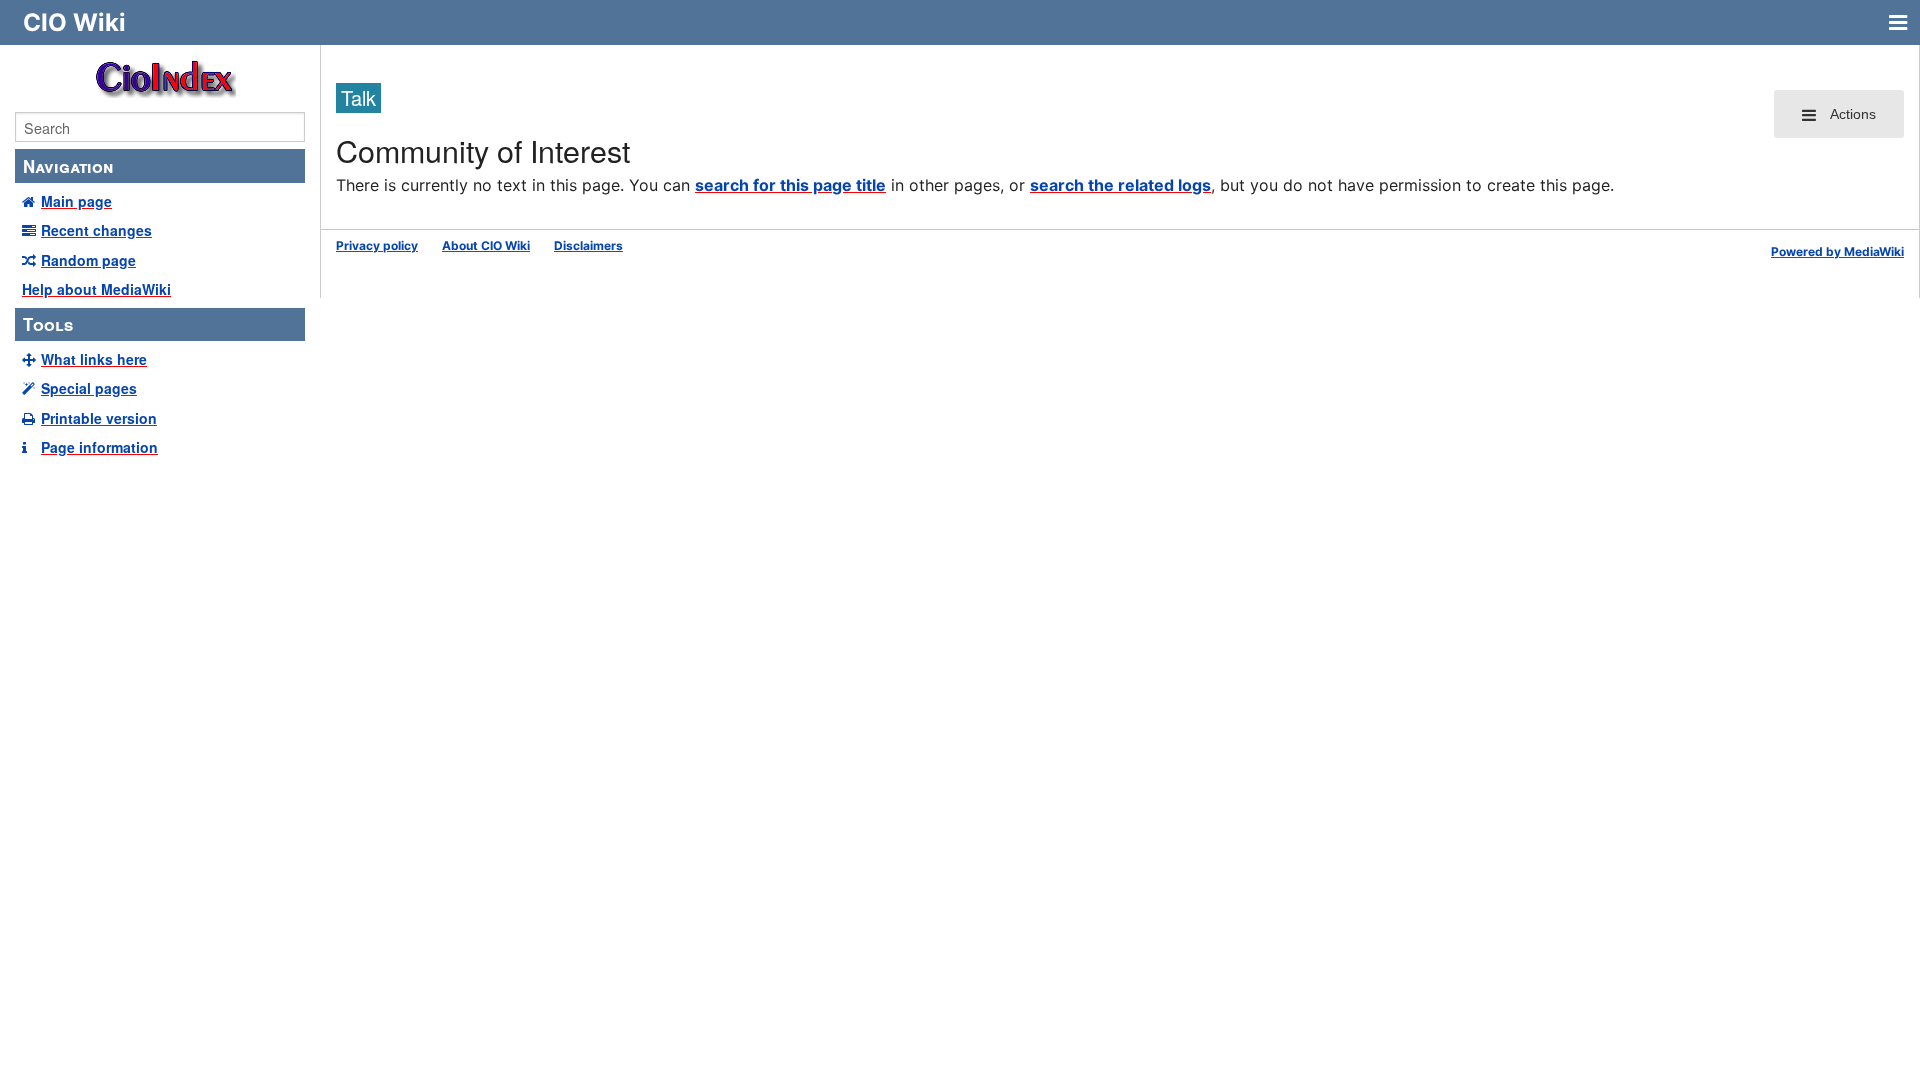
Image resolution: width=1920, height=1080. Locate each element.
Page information (99, 447)
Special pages (89, 388)
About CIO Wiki (486, 245)
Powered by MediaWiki (1837, 251)
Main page (76, 201)
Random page (88, 260)
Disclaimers (588, 245)
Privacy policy (377, 245)
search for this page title (790, 185)
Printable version (99, 418)
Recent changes (96, 230)
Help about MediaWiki (96, 289)
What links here (94, 359)
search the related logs (1120, 185)
